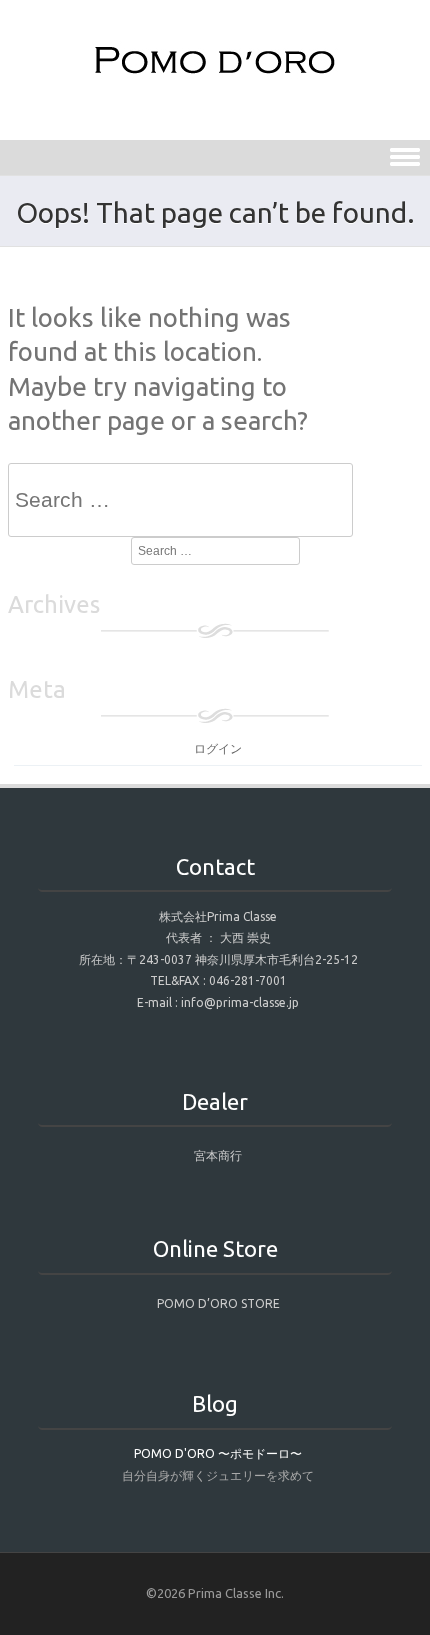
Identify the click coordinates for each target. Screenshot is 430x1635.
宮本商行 (218, 1155)
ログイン (218, 748)
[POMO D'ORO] (215, 74)
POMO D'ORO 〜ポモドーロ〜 (218, 1453)
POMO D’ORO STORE (218, 1303)
